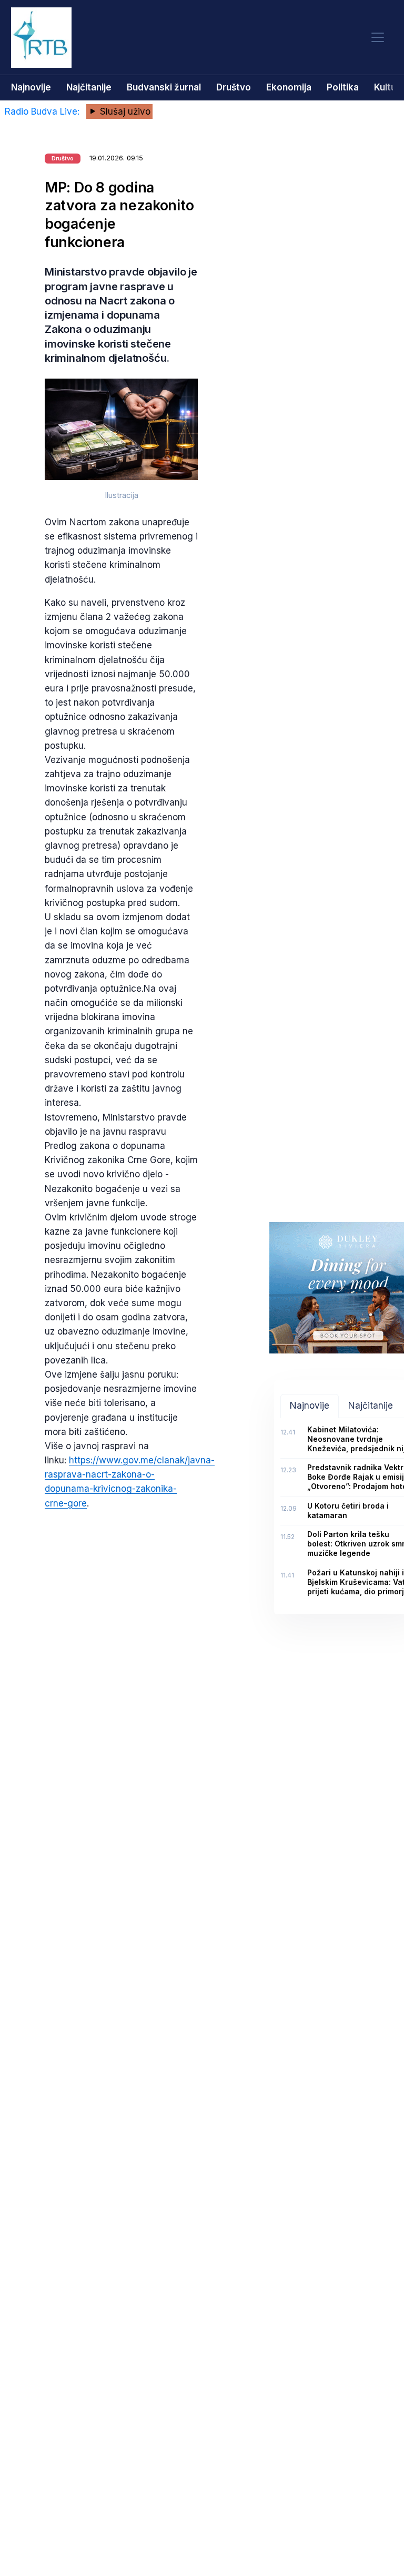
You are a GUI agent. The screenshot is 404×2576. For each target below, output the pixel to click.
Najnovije (31, 87)
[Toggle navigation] (378, 38)
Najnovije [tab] (310, 1406)
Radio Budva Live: (43, 111)
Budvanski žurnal (164, 87)
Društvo (234, 87)
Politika (343, 87)
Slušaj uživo (124, 111)
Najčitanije (89, 87)
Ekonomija (289, 87)
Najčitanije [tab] (371, 1406)
